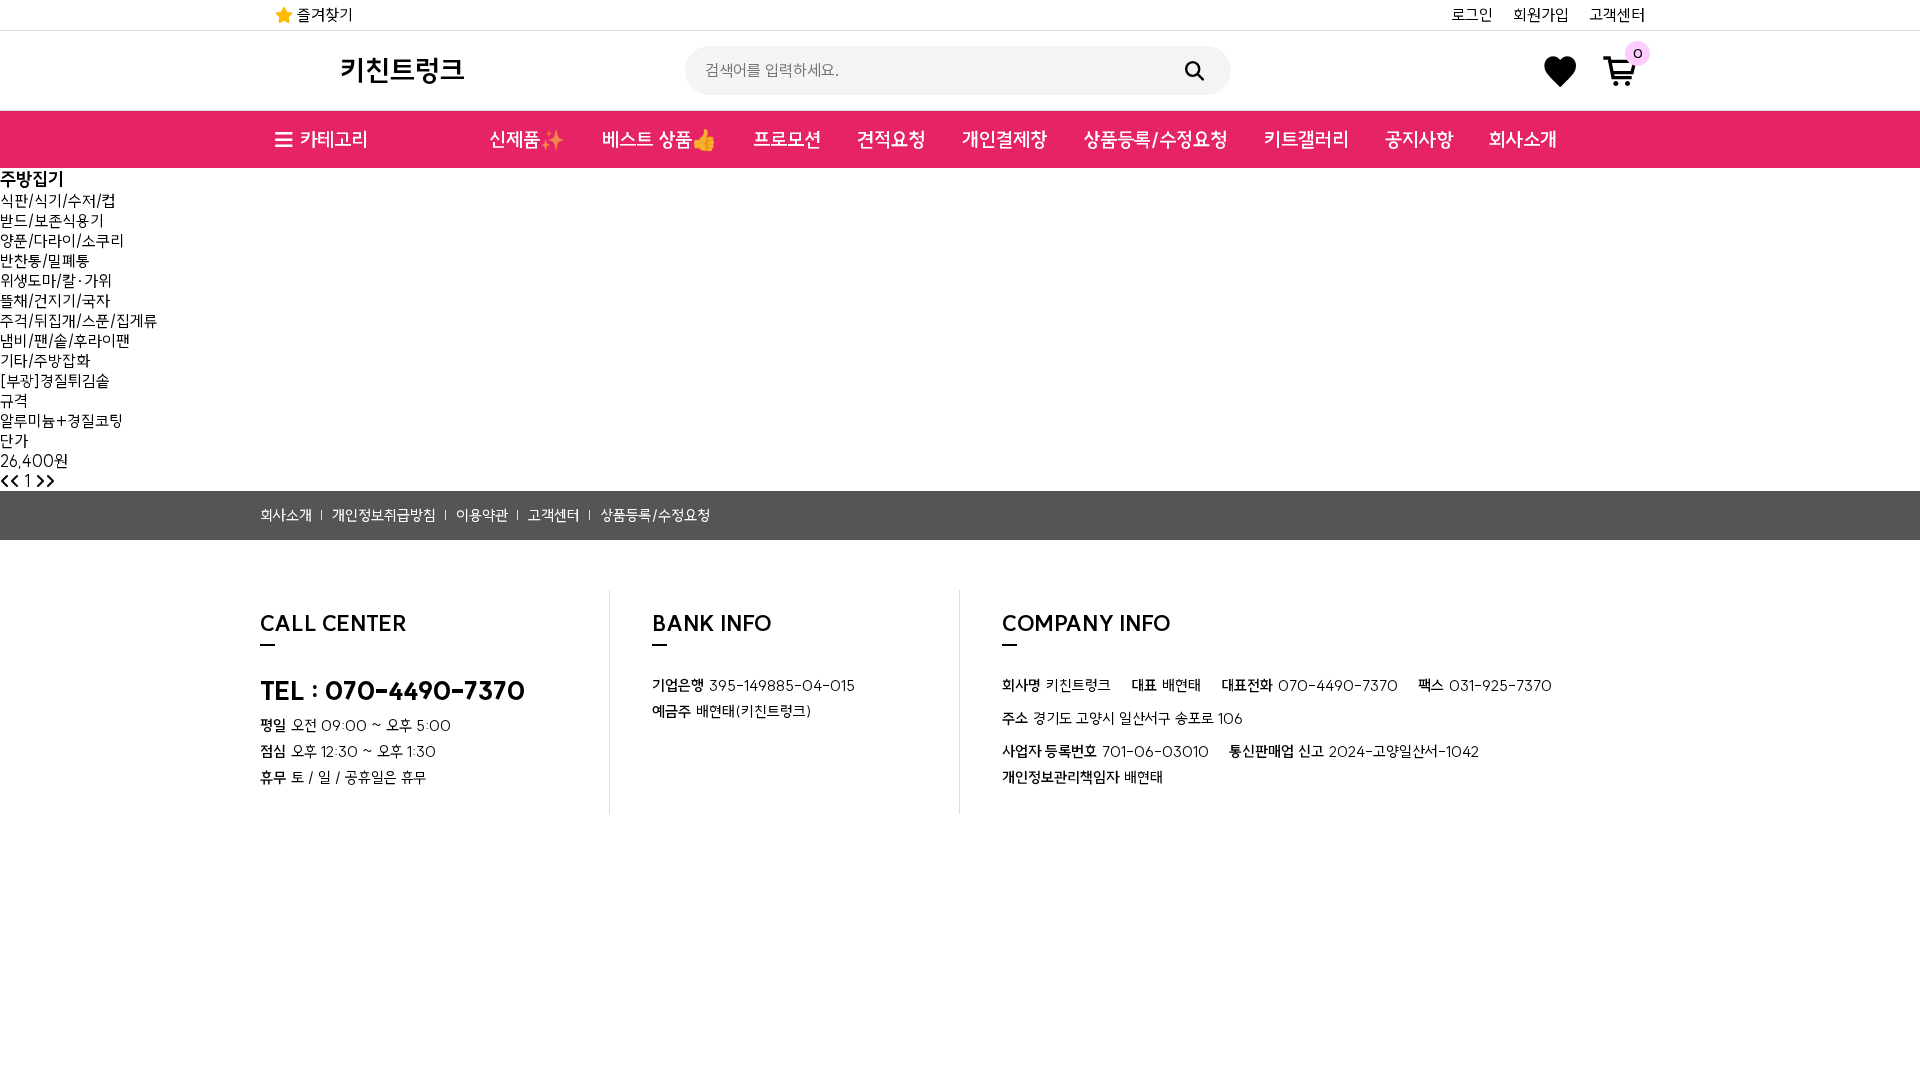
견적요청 (891, 139)
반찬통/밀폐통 (45, 261)
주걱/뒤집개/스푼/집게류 (79, 321)
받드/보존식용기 (52, 221)
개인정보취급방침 (384, 515)
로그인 (1472, 15)
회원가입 (1541, 15)
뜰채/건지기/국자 (55, 301)
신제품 (527, 139)
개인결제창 (1004, 139)
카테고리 (334, 139)
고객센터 (1617, 15)
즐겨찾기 (323, 15)
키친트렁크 (402, 70)
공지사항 (1419, 139)
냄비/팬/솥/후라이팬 (65, 341)
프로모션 (787, 139)
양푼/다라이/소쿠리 (62, 241)
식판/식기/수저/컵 (58, 201)
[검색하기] (1194, 70)
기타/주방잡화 (45, 361)
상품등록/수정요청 (1155, 139)
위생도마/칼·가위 (56, 281)
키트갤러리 (1306, 139)
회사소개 (1523, 139)
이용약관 (482, 515)
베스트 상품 (659, 139)
